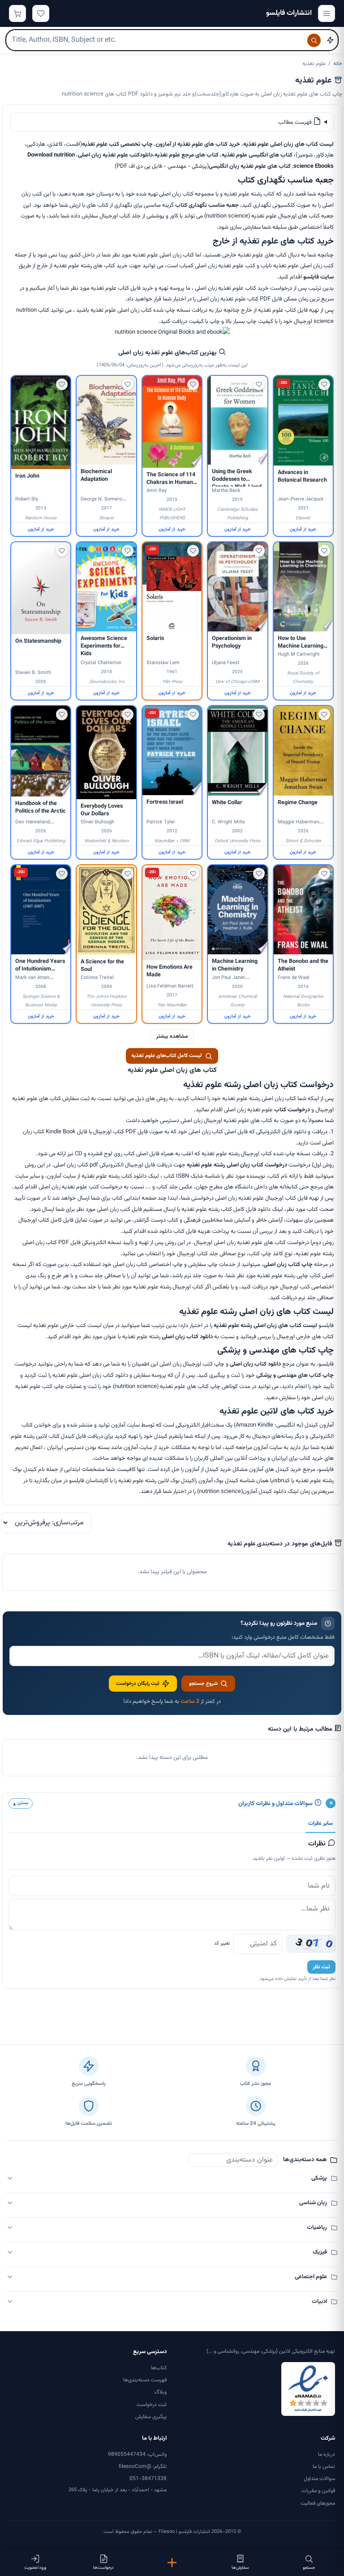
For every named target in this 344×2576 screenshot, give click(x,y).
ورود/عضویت (35, 2568)
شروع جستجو (203, 1684)
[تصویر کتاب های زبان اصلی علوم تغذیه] (172, 332)
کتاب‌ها (159, 2368)
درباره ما (327, 2454)
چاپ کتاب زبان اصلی (288, 1265)
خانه (338, 64)
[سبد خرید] (17, 13)
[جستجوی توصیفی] (330, 40)
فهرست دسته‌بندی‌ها (145, 2380)
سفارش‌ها (240, 2568)
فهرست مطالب (296, 122)
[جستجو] (314, 40)
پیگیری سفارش (151, 2417)
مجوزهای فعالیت (318, 2503)
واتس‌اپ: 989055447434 (137, 2454)
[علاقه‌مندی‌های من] (41, 13)
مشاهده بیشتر (172, 1036)
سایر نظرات (320, 1823)
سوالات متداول (319, 2479)
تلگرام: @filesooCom (143, 2467)
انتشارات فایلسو (289, 13)
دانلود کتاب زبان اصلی (187, 1337)
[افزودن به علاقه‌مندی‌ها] (324, 384)
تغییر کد (222, 1943)
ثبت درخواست (152, 2405)
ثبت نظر (321, 1967)
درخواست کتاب (292, 1110)
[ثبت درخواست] (172, 2563)
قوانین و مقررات (318, 2491)
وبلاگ (161, 2392)
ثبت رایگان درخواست (138, 1684)
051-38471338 (148, 2479)
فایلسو (311, 277)
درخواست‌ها (103, 2568)
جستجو (309, 2568)
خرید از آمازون (303, 529)
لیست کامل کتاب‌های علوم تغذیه (167, 1056)
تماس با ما (324, 2467)
